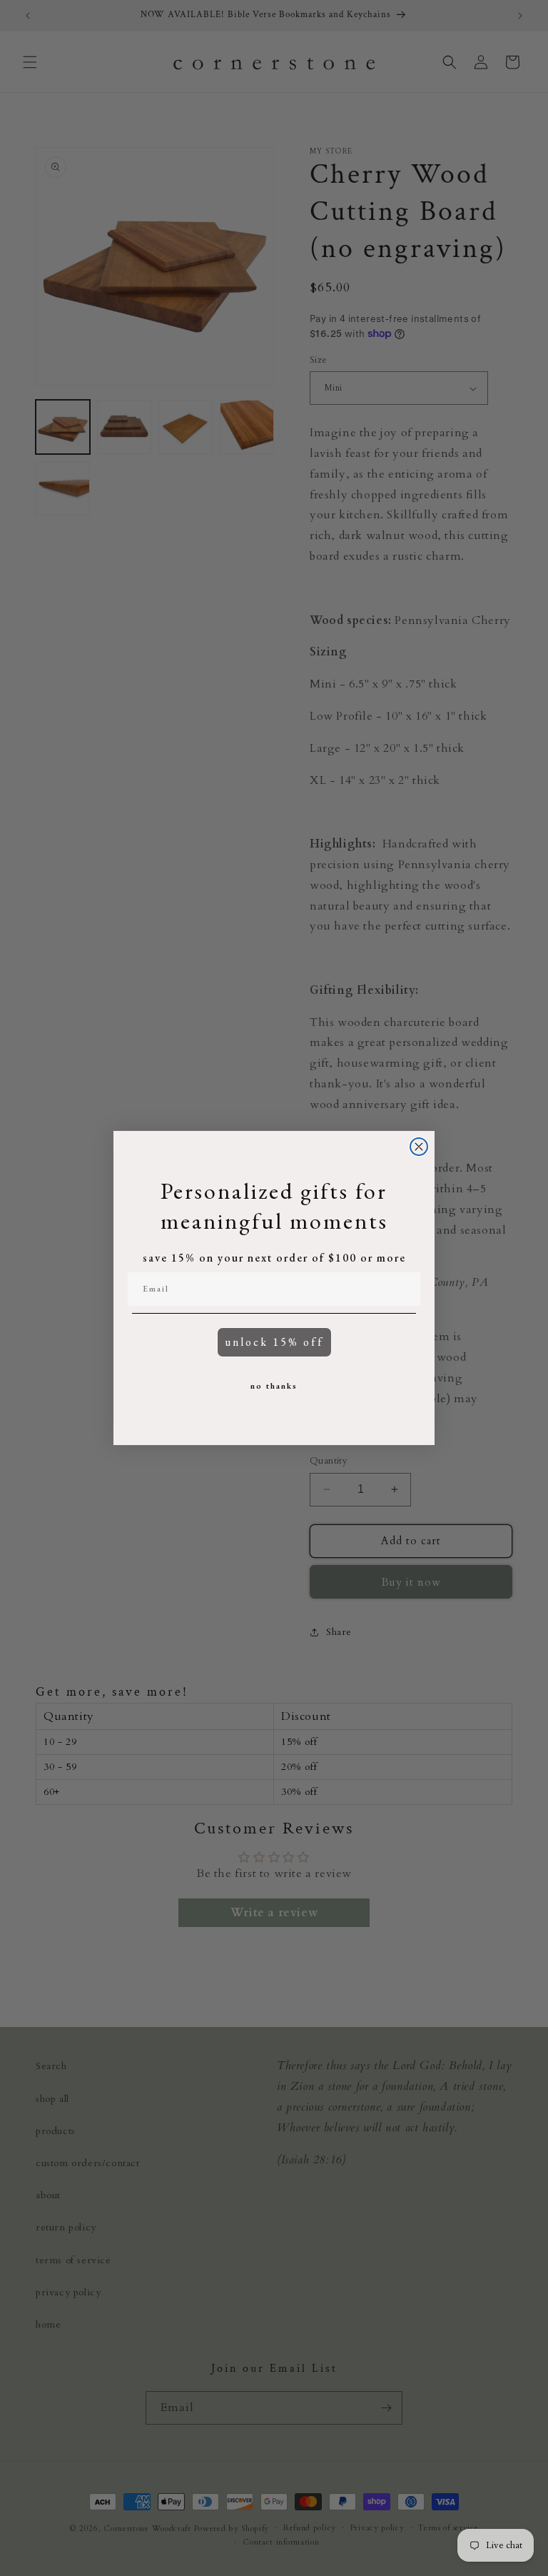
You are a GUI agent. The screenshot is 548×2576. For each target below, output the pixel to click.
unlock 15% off (274, 1342)
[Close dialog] (419, 1147)
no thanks (274, 1386)
